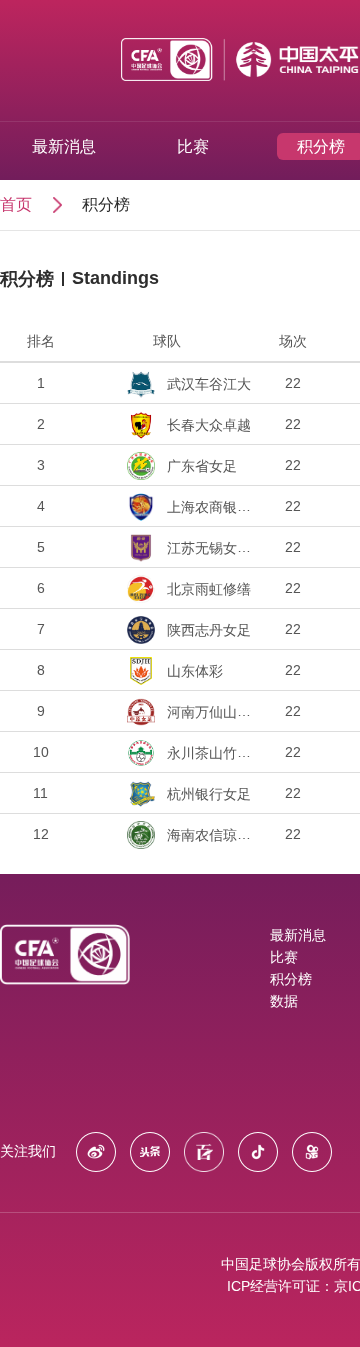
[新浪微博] (101, 1150)
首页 (16, 204)
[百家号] (209, 1150)
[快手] (317, 1150)
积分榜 (106, 204)
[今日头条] (155, 1150)
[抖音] (263, 1150)
